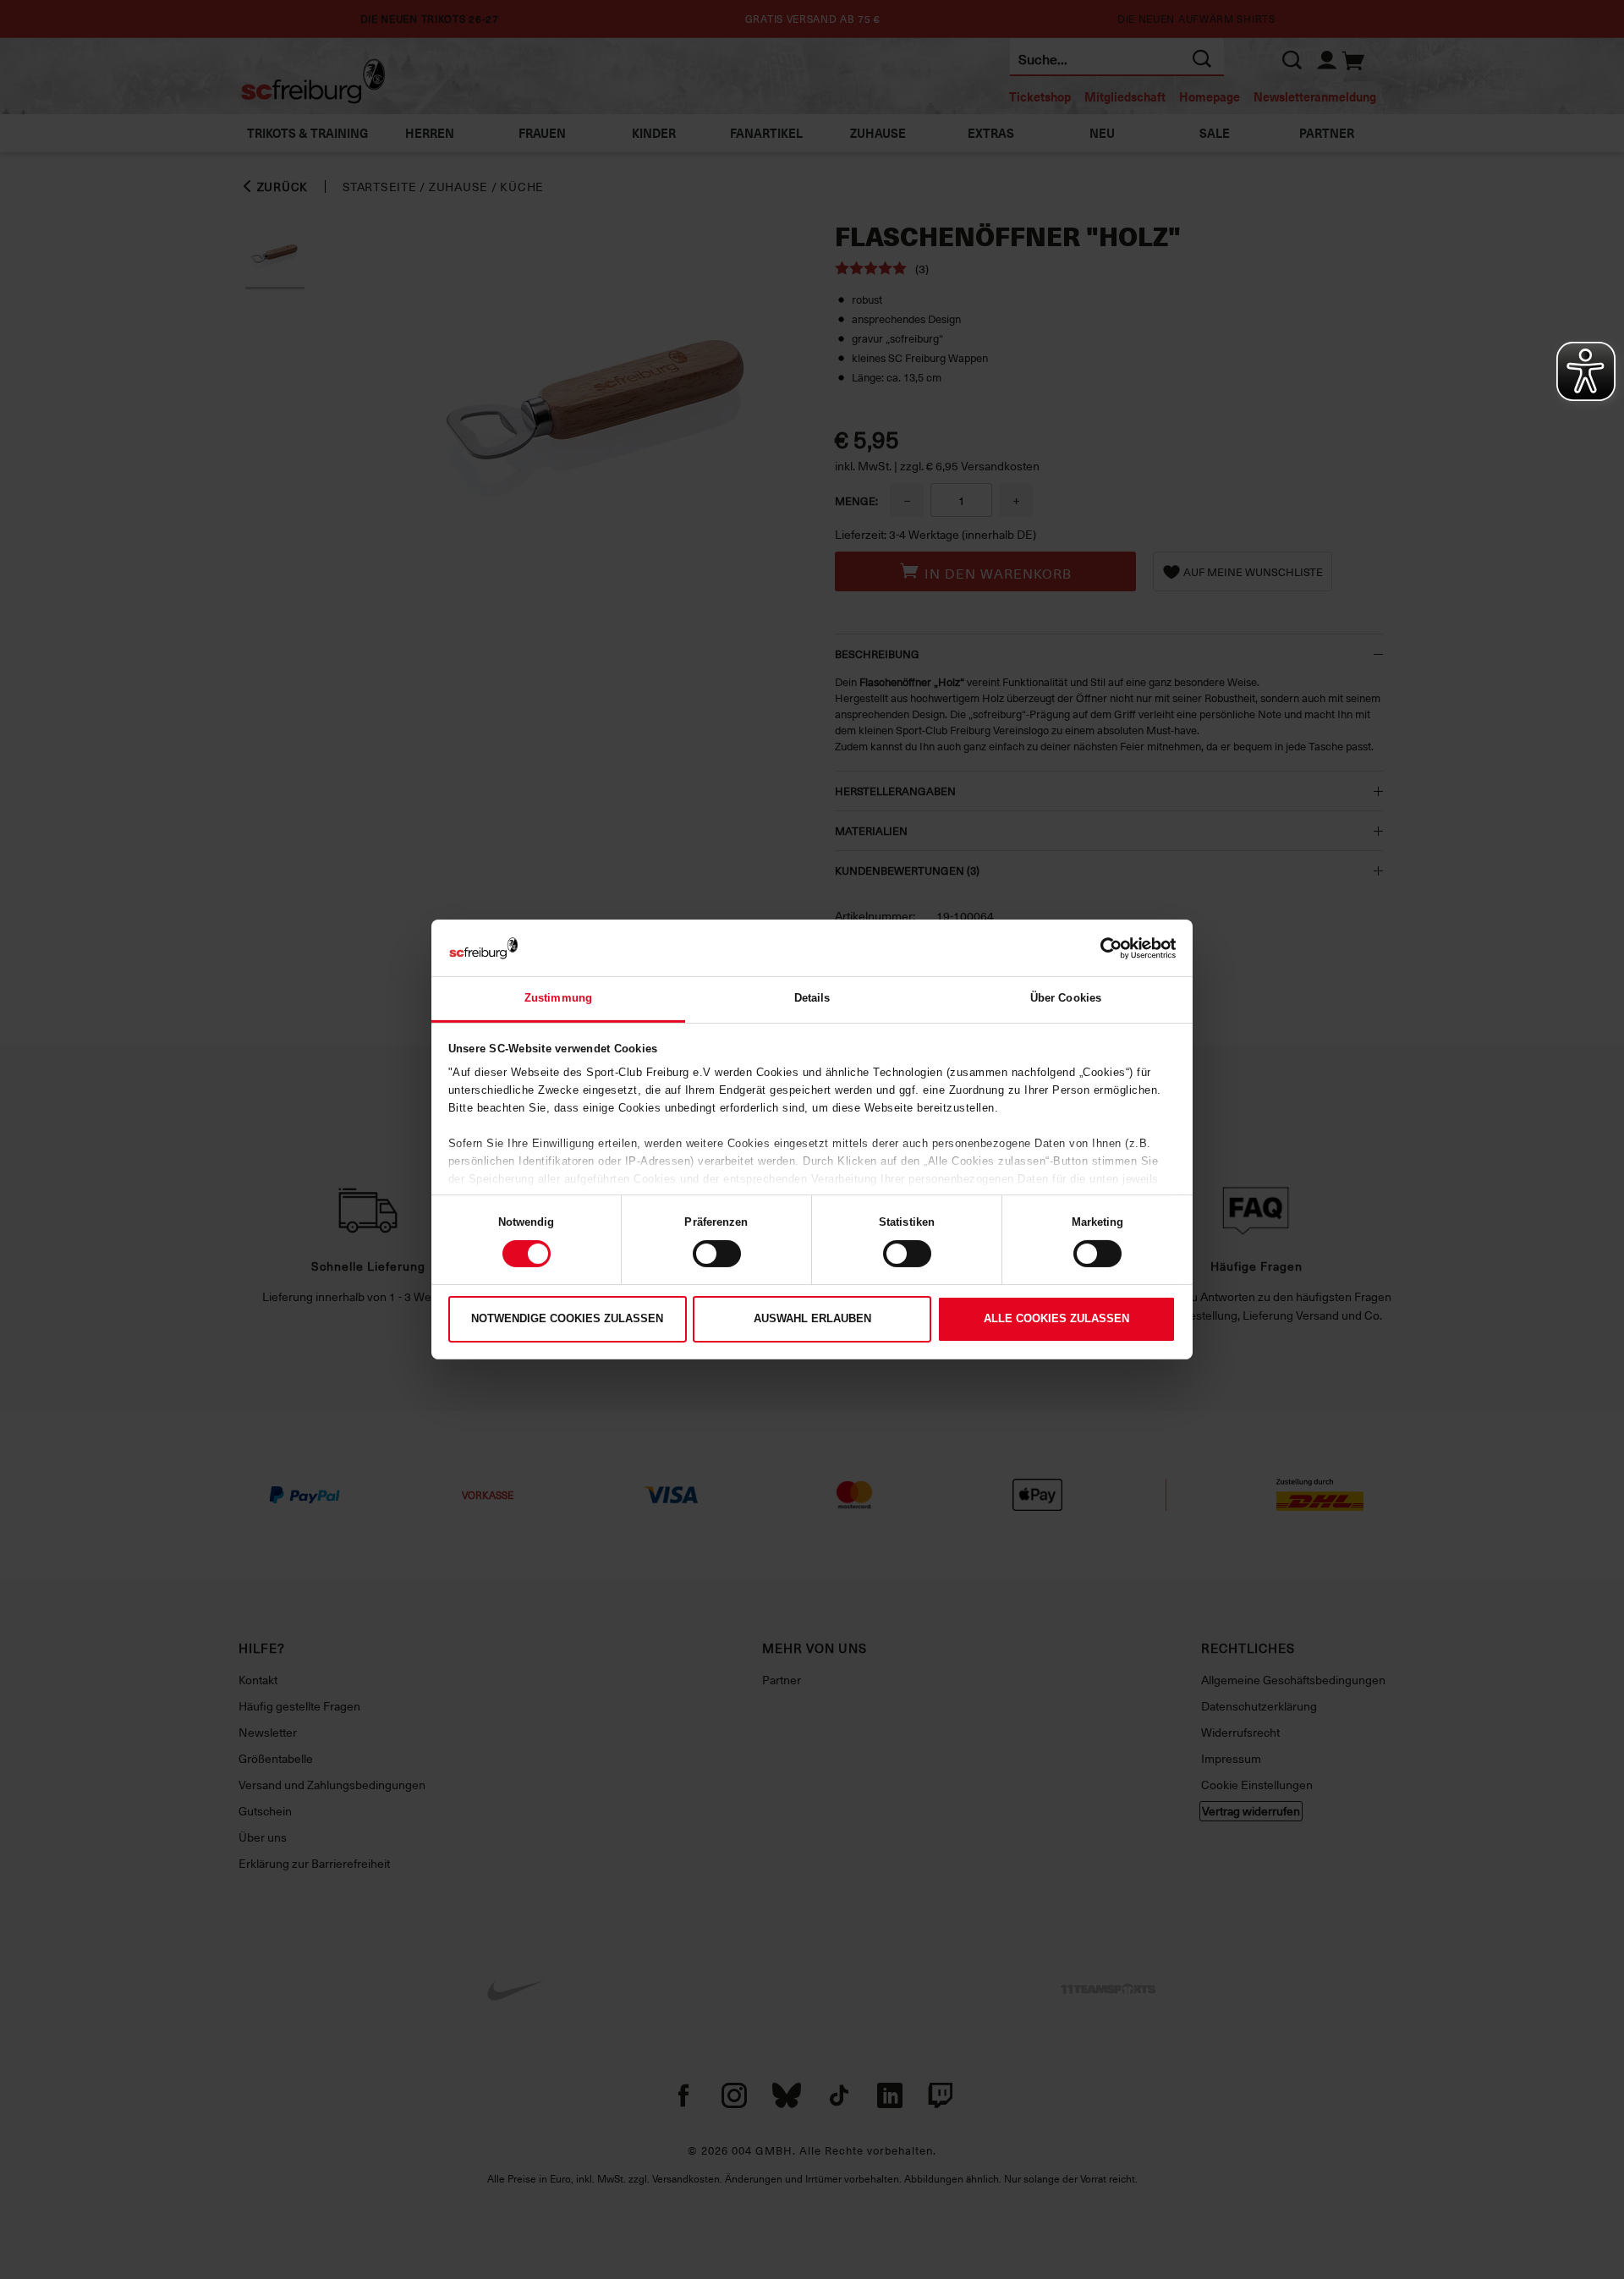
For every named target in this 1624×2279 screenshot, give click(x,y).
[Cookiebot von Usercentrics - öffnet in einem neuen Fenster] (1102, 947)
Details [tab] (812, 998)
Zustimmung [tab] (558, 998)
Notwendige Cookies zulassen (567, 1318)
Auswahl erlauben (812, 1318)
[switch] (717, 1254)
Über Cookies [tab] (1066, 998)
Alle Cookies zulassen (1056, 1318)
